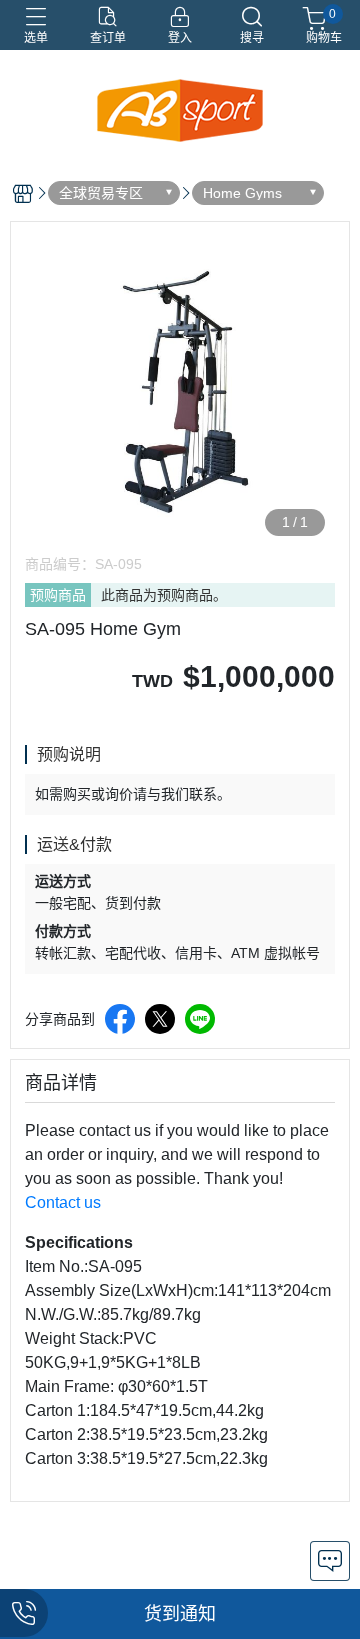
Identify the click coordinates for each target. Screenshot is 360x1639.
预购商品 (58, 595)
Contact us (63, 1202)
